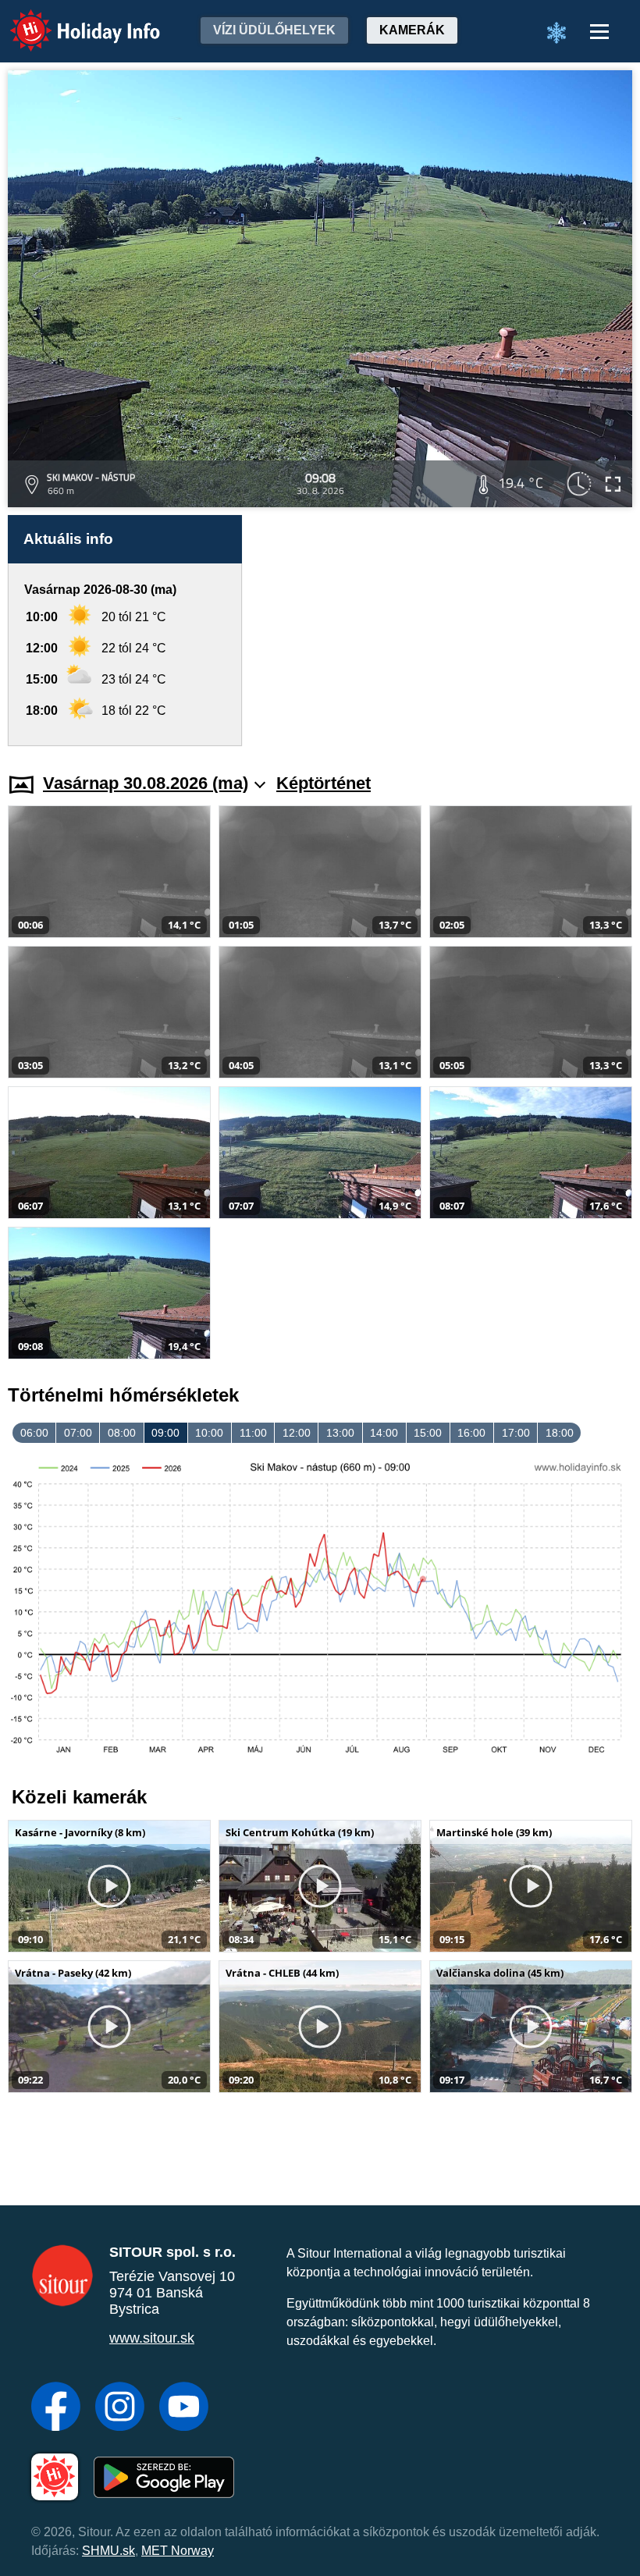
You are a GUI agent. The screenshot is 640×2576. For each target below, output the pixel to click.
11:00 (253, 1433)
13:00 (340, 1433)
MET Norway (178, 2551)
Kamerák (412, 30)
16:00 (471, 1433)
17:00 (516, 1433)
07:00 (78, 1433)
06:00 (34, 1433)
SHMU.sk (108, 2551)
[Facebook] (56, 2408)
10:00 (209, 1433)
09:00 (165, 1433)
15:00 (428, 1433)
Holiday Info (71, 20)
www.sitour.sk (152, 2338)
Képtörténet (324, 783)
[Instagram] (120, 2408)
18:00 (560, 1433)
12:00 (297, 1433)
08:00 (122, 1433)
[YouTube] (184, 2408)
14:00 (384, 1433)
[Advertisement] (445, 631)
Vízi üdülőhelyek (274, 30)
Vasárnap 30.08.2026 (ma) (146, 783)
